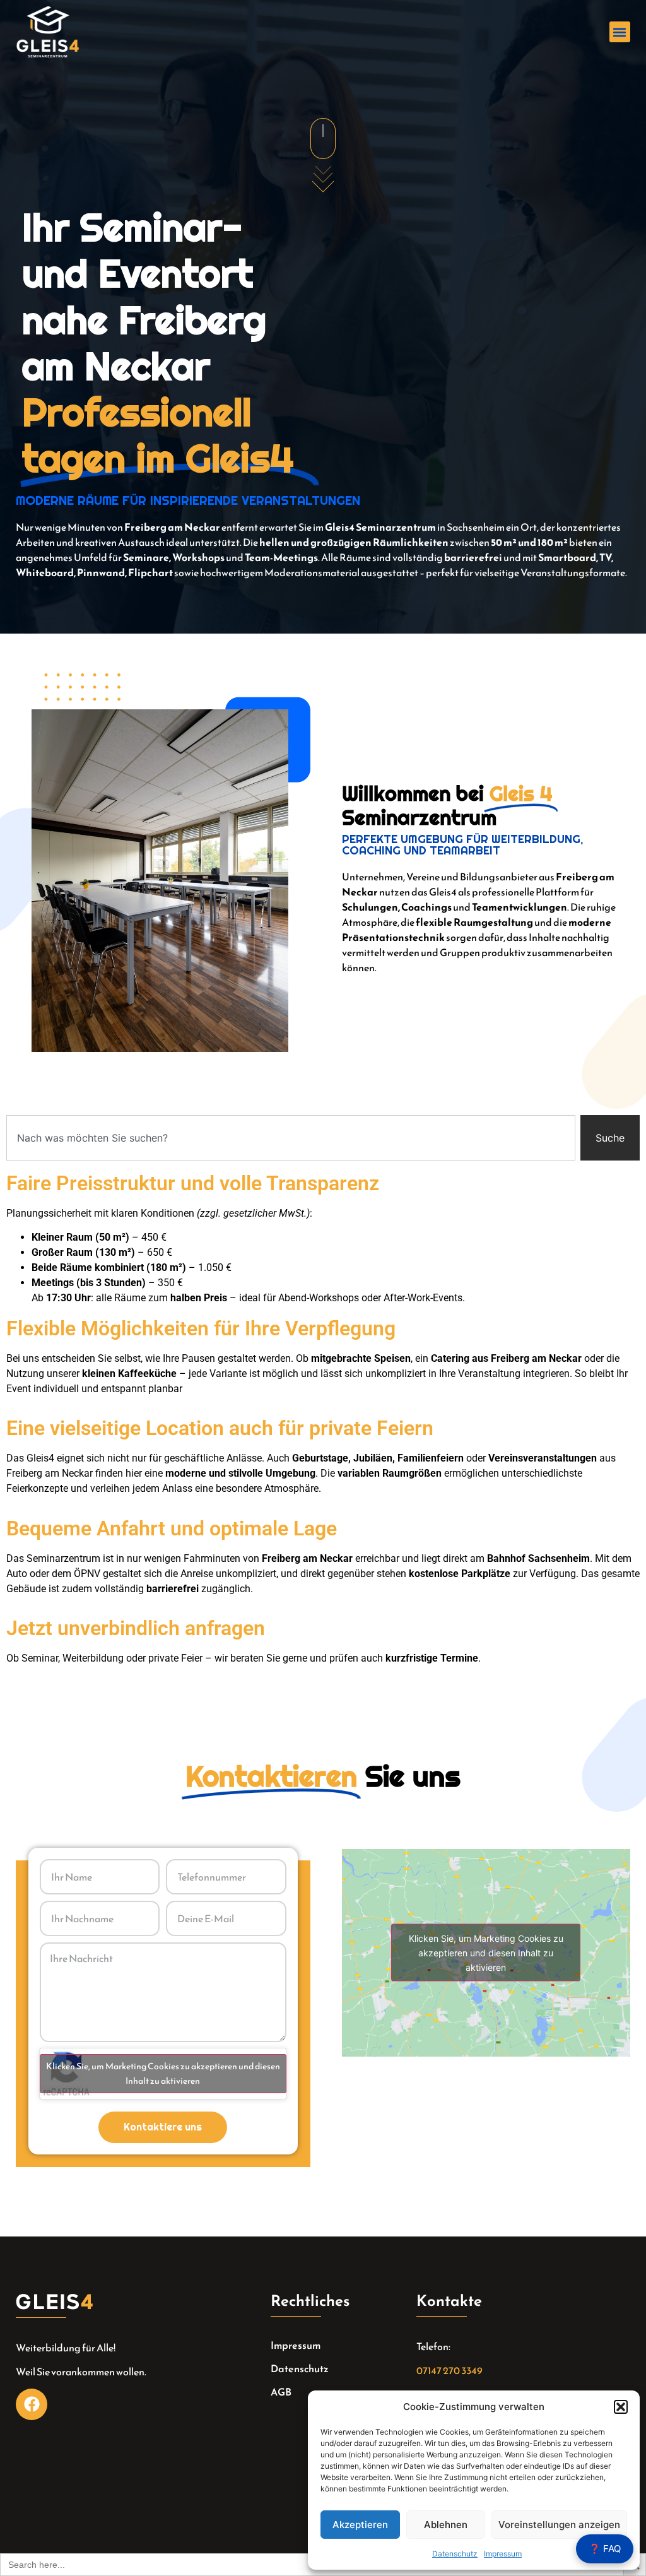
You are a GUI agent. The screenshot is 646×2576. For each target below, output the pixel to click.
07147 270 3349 (449, 2370)
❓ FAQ (605, 2549)
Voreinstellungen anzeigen (559, 2525)
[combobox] (291, 1138)
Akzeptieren (360, 2525)
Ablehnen (446, 2525)
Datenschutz (455, 2554)
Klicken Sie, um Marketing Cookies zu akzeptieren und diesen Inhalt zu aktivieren (163, 2074)
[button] (621, 2407)
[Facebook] (32, 2404)
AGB (281, 2392)
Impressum (503, 2554)
